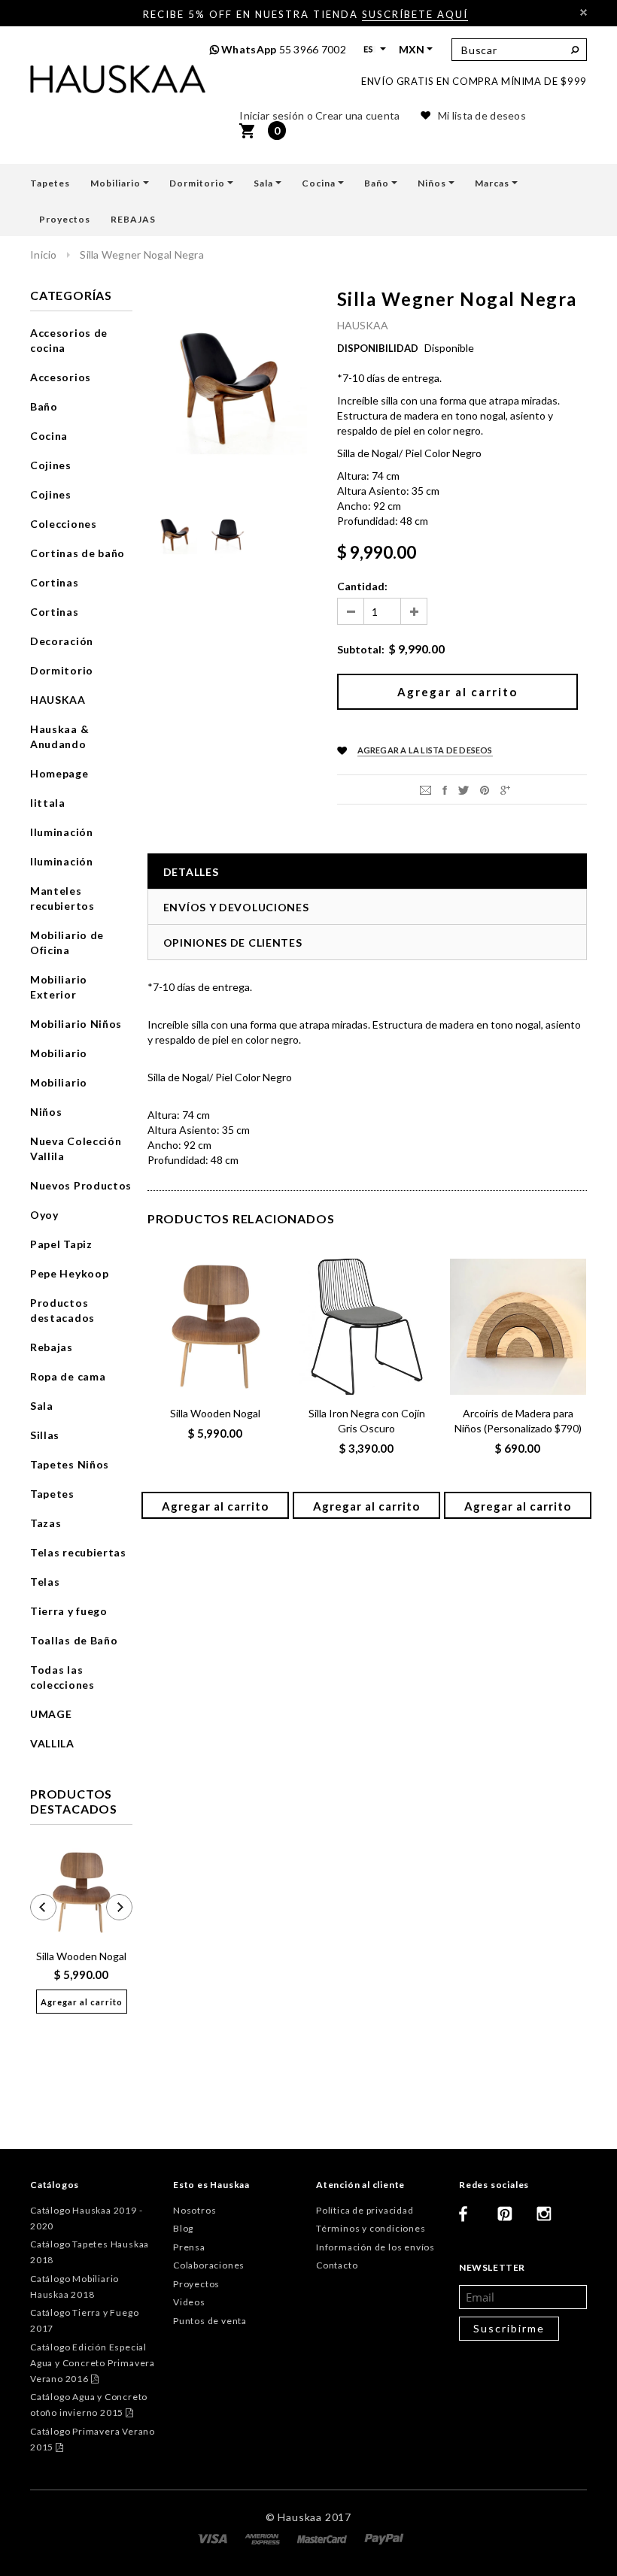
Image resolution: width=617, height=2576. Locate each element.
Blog (183, 2228)
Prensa (189, 2247)
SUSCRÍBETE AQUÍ (415, 14)
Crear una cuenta (357, 115)
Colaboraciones (209, 2265)
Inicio (44, 255)
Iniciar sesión (272, 115)
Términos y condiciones (371, 2228)
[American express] (263, 2538)
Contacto (337, 2265)
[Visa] (214, 2538)
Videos (189, 2302)
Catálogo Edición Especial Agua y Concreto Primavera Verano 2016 (93, 2363)
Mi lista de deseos (482, 115)
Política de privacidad (365, 2210)
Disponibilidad (378, 348)
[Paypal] (384, 2538)
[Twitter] (464, 789)
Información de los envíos (375, 2247)
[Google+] (505, 789)
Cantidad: (362, 586)
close (584, 12)
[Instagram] (550, 2220)
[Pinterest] (485, 789)
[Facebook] (473, 2220)
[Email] (426, 789)
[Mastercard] (323, 2538)
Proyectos (196, 2284)
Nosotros (195, 2210)
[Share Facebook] (445, 789)
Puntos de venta (210, 2321)
